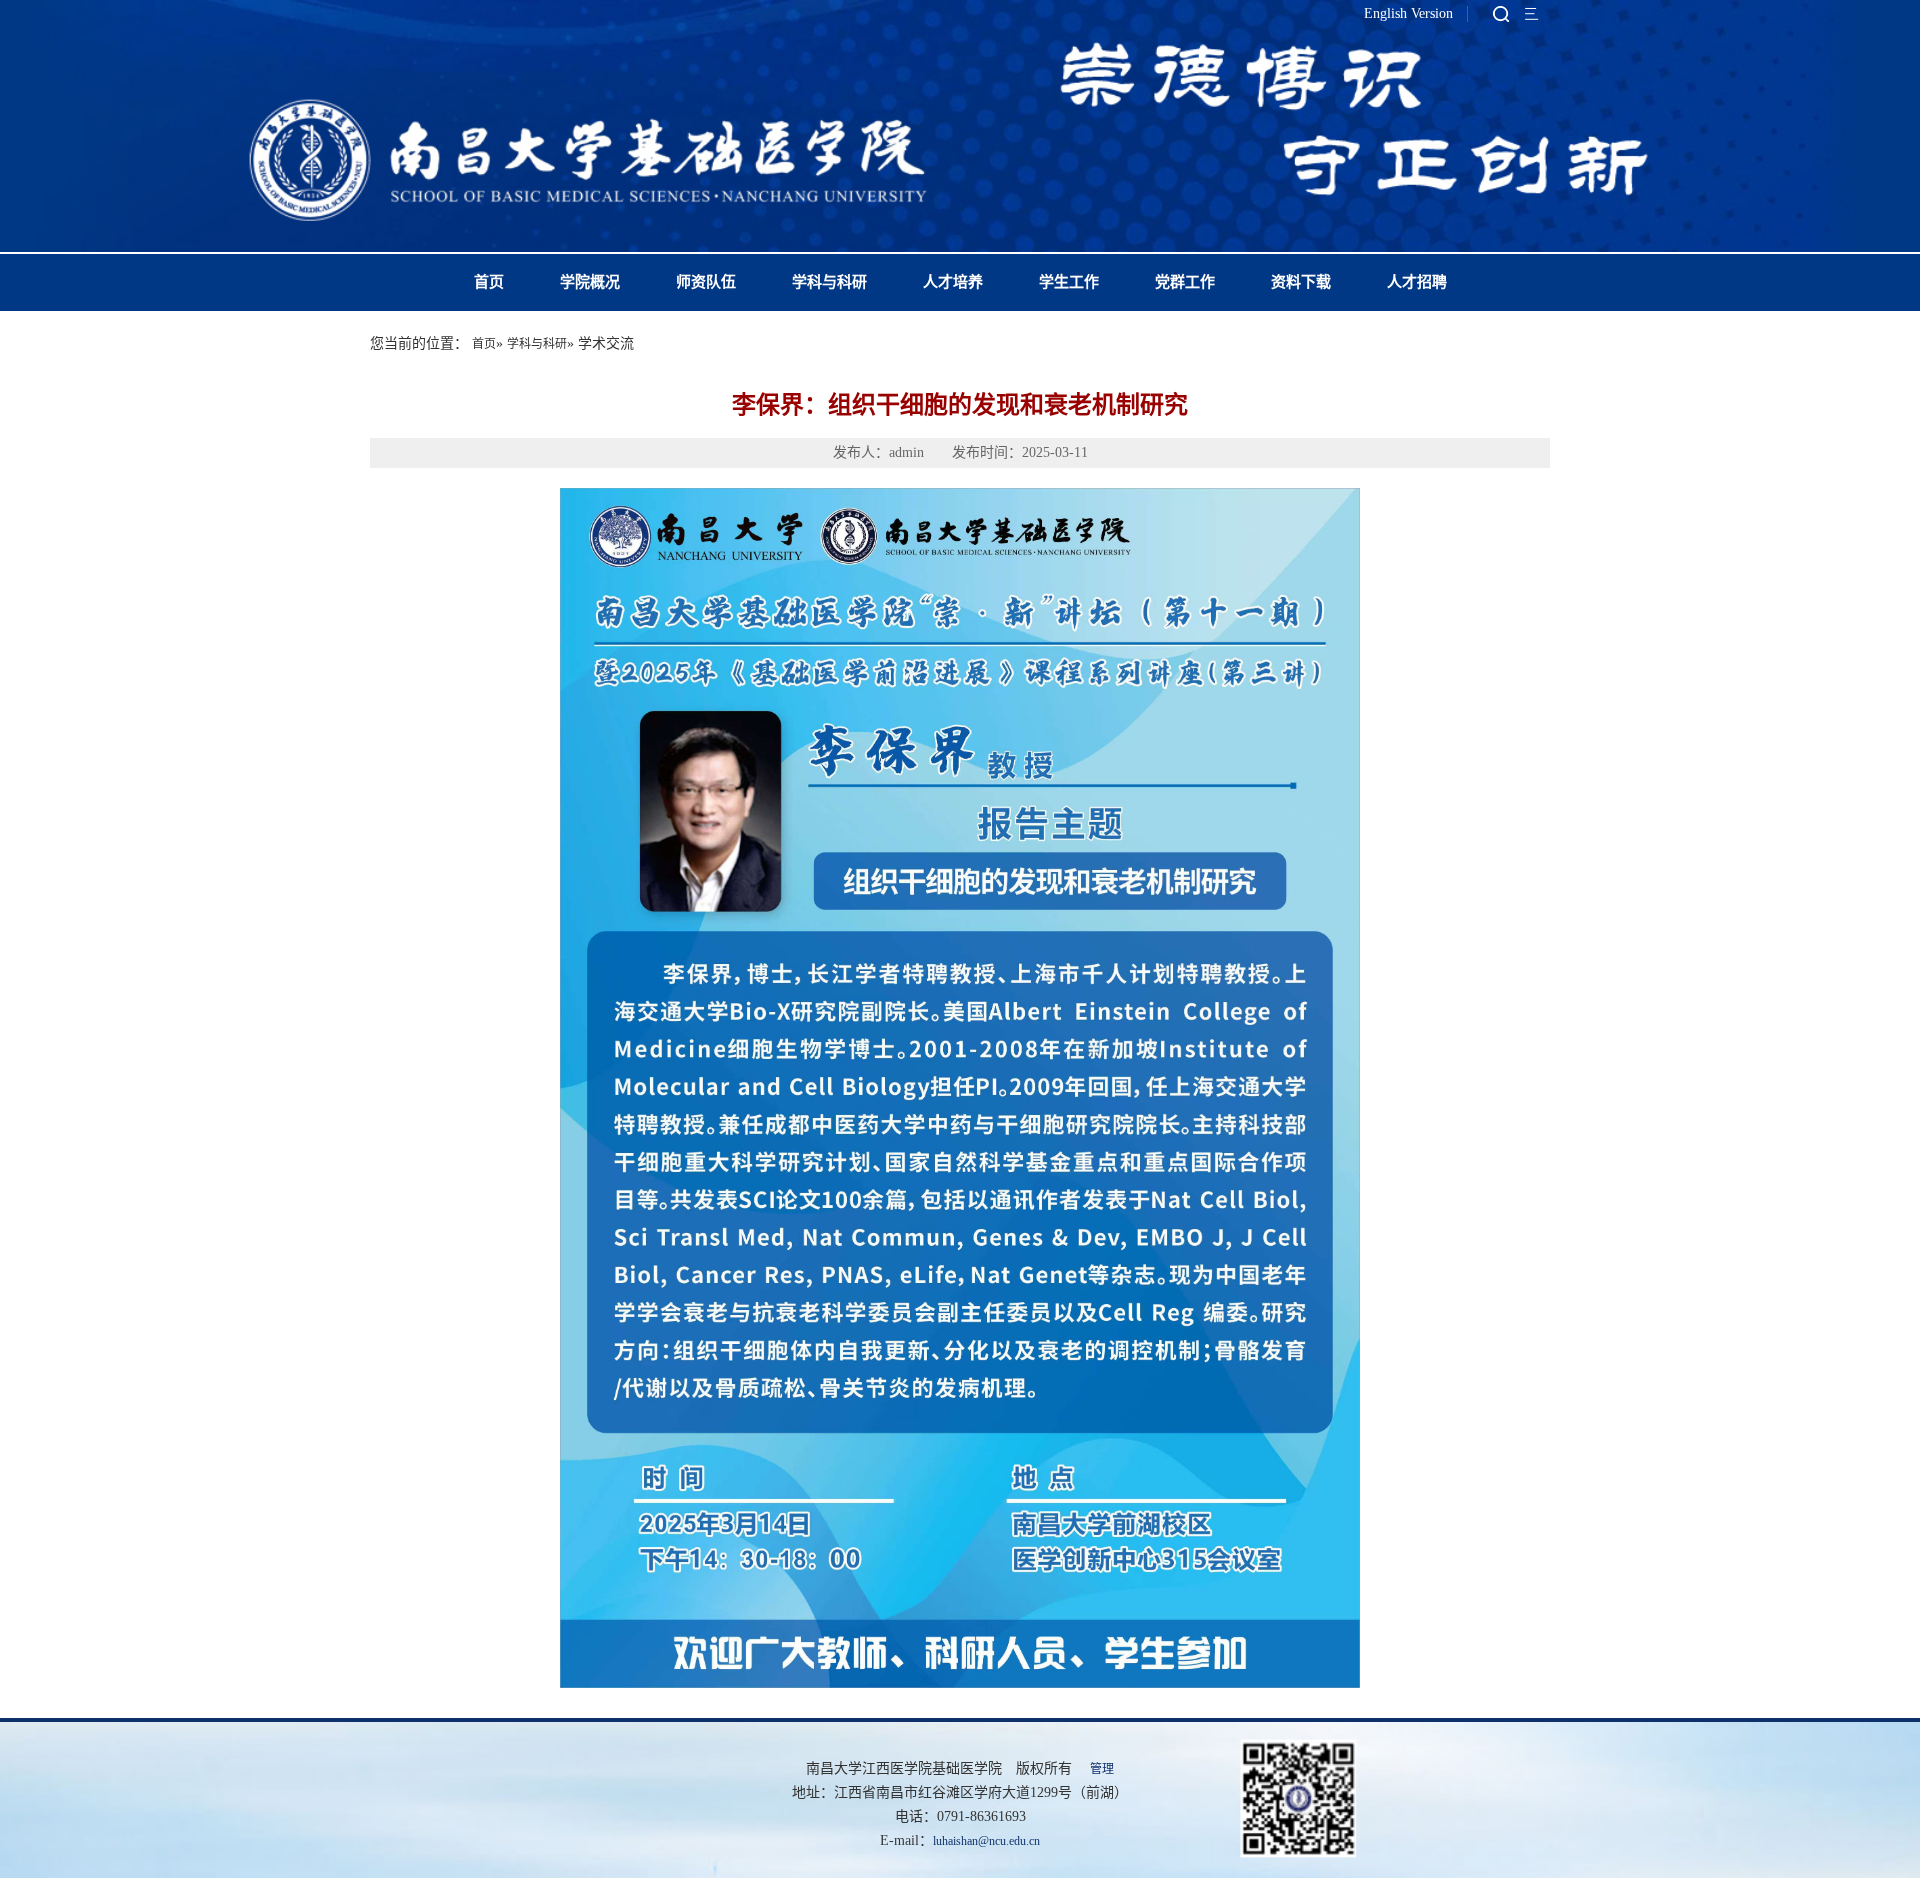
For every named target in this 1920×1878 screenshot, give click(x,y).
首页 (489, 282)
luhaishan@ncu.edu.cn (986, 1841)
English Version (1408, 13)
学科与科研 (829, 282)
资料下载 (1301, 282)
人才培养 (953, 282)
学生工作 (1069, 282)
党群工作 (1185, 282)
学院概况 (590, 282)
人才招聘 (1417, 282)
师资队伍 (706, 282)
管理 (1102, 1769)
